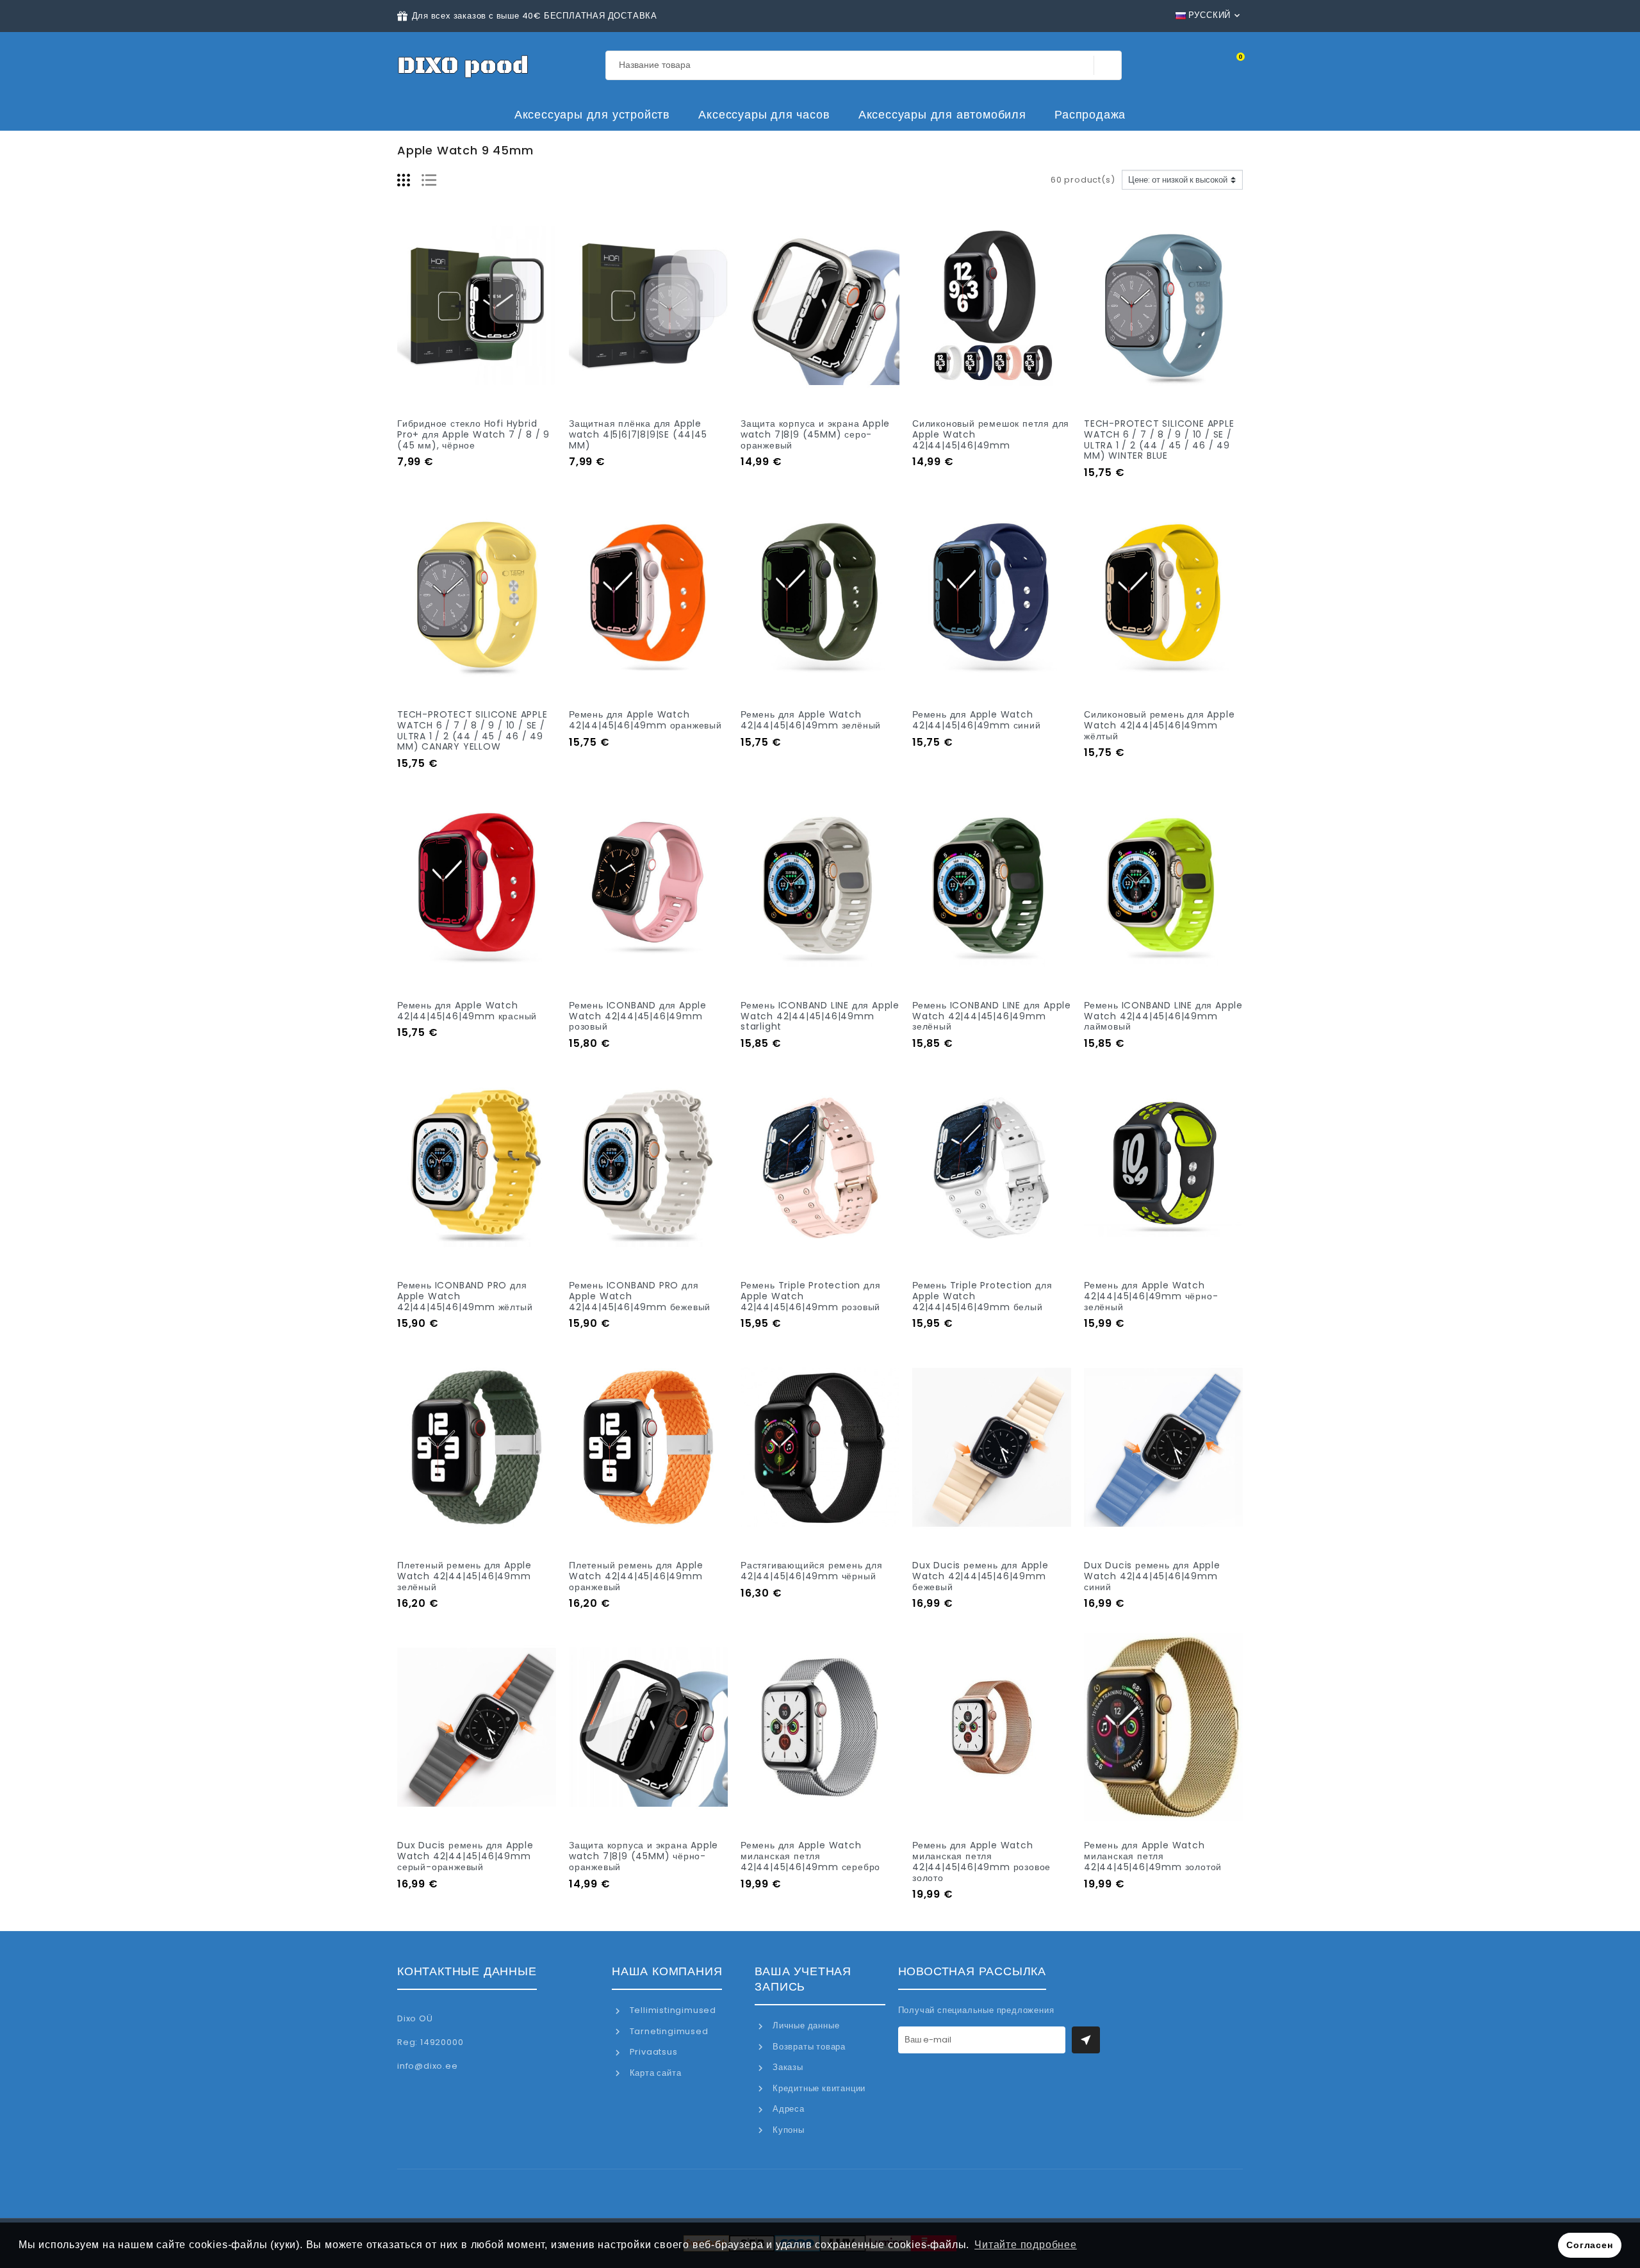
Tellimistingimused (672, 2010)
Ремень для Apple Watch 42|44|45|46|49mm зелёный (811, 720)
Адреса (787, 2109)
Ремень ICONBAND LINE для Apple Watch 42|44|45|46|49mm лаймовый (1163, 1016)
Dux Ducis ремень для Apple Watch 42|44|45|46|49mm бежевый (980, 1576)
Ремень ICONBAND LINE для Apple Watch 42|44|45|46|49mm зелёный (992, 1016)
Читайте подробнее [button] (1026, 2245)
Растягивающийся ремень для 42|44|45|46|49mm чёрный (812, 1571)
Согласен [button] (1589, 2245)
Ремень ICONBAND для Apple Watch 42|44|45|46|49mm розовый (638, 1016)
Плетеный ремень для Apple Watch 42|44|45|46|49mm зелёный (464, 1576)
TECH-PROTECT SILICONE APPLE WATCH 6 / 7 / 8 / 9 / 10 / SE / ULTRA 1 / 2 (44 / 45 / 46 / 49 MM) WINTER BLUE (1159, 440)
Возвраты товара (808, 2047)
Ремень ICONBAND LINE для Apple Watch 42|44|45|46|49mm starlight (820, 1016)
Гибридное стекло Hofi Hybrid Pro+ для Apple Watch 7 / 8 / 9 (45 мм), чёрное (473, 434)
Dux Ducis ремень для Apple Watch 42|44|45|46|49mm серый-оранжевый (465, 1856)
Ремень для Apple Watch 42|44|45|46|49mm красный (467, 1011)
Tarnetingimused (668, 2031)
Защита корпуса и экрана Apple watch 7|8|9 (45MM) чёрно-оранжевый (644, 1856)
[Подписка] (1086, 2040)
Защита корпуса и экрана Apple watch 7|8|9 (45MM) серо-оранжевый (815, 434)
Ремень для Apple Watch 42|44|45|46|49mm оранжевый (645, 720)
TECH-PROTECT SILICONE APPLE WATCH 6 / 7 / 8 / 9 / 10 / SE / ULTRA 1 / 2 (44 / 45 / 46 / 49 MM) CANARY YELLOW (472, 730)
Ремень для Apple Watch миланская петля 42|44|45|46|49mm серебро (810, 1856)
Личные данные (805, 2026)
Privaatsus (652, 2052)
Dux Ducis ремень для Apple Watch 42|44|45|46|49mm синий (1152, 1576)
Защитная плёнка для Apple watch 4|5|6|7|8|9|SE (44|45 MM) (638, 434)
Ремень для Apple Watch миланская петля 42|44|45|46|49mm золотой (1153, 1856)
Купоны (787, 2130)
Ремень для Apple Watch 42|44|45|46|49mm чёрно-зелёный (1151, 1296)
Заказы (786, 2067)
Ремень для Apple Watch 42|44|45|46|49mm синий (977, 720)
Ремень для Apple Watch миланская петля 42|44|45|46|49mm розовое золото (981, 1861)
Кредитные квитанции (818, 2088)
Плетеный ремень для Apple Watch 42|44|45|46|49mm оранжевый (636, 1576)
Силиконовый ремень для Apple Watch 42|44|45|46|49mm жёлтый (1159, 725)
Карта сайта (654, 2073)
